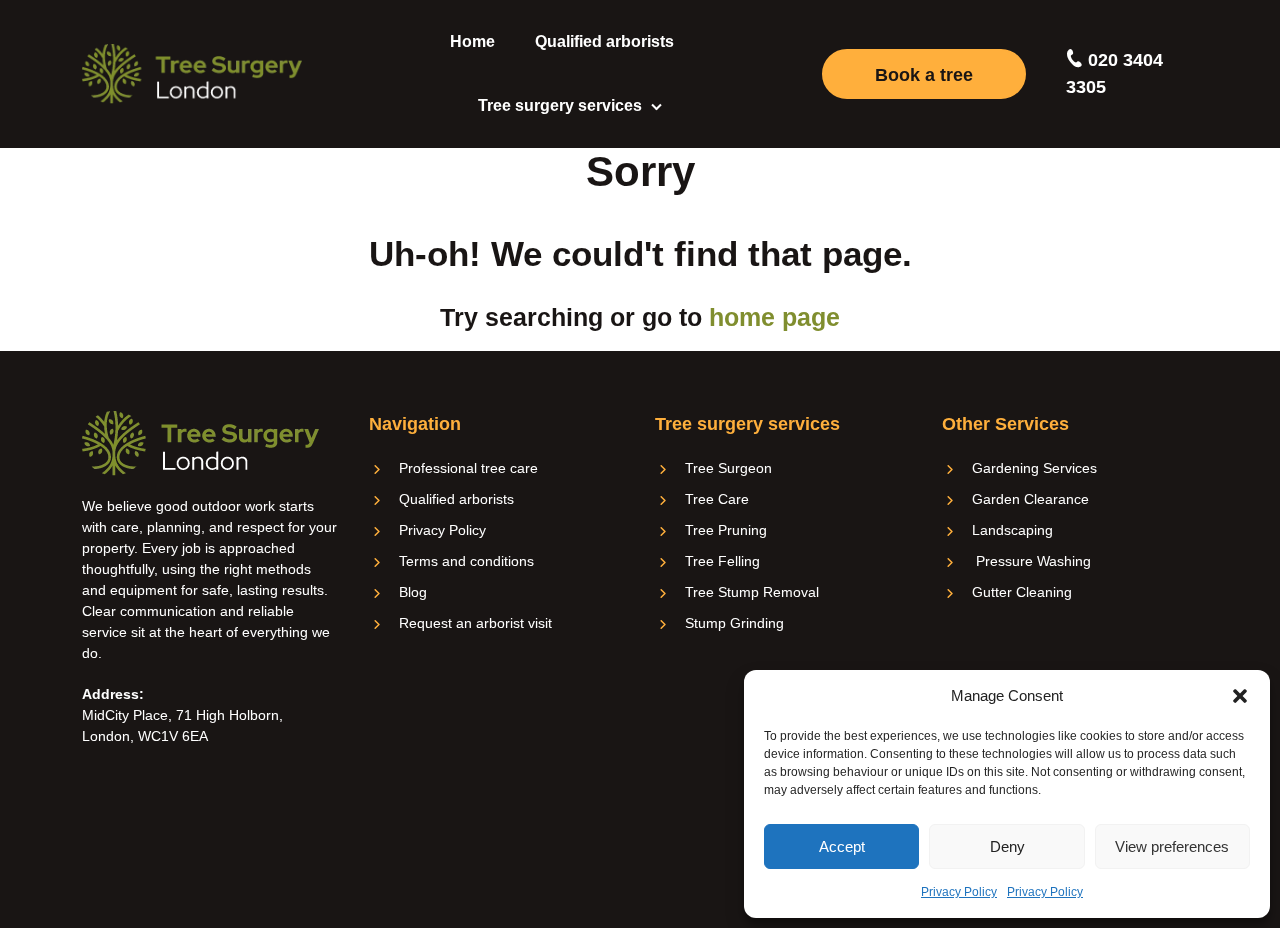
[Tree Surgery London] (192, 74)
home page (774, 317)
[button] (1240, 696)
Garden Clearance (1030, 499)
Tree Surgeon (728, 468)
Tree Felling (722, 561)
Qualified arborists (604, 41)
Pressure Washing (1031, 561)
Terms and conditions (466, 561)
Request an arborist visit (475, 623)
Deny (1007, 846)
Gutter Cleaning (1022, 592)
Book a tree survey (924, 82)
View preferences (1172, 846)
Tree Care (717, 499)
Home (472, 41)
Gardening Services (1034, 468)
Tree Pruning (726, 530)
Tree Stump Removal (752, 592)
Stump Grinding (734, 623)
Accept (842, 846)
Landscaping (1012, 530)
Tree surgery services (560, 105)
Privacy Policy (959, 892)
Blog (413, 592)
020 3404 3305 (1114, 73)
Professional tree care (468, 468)
